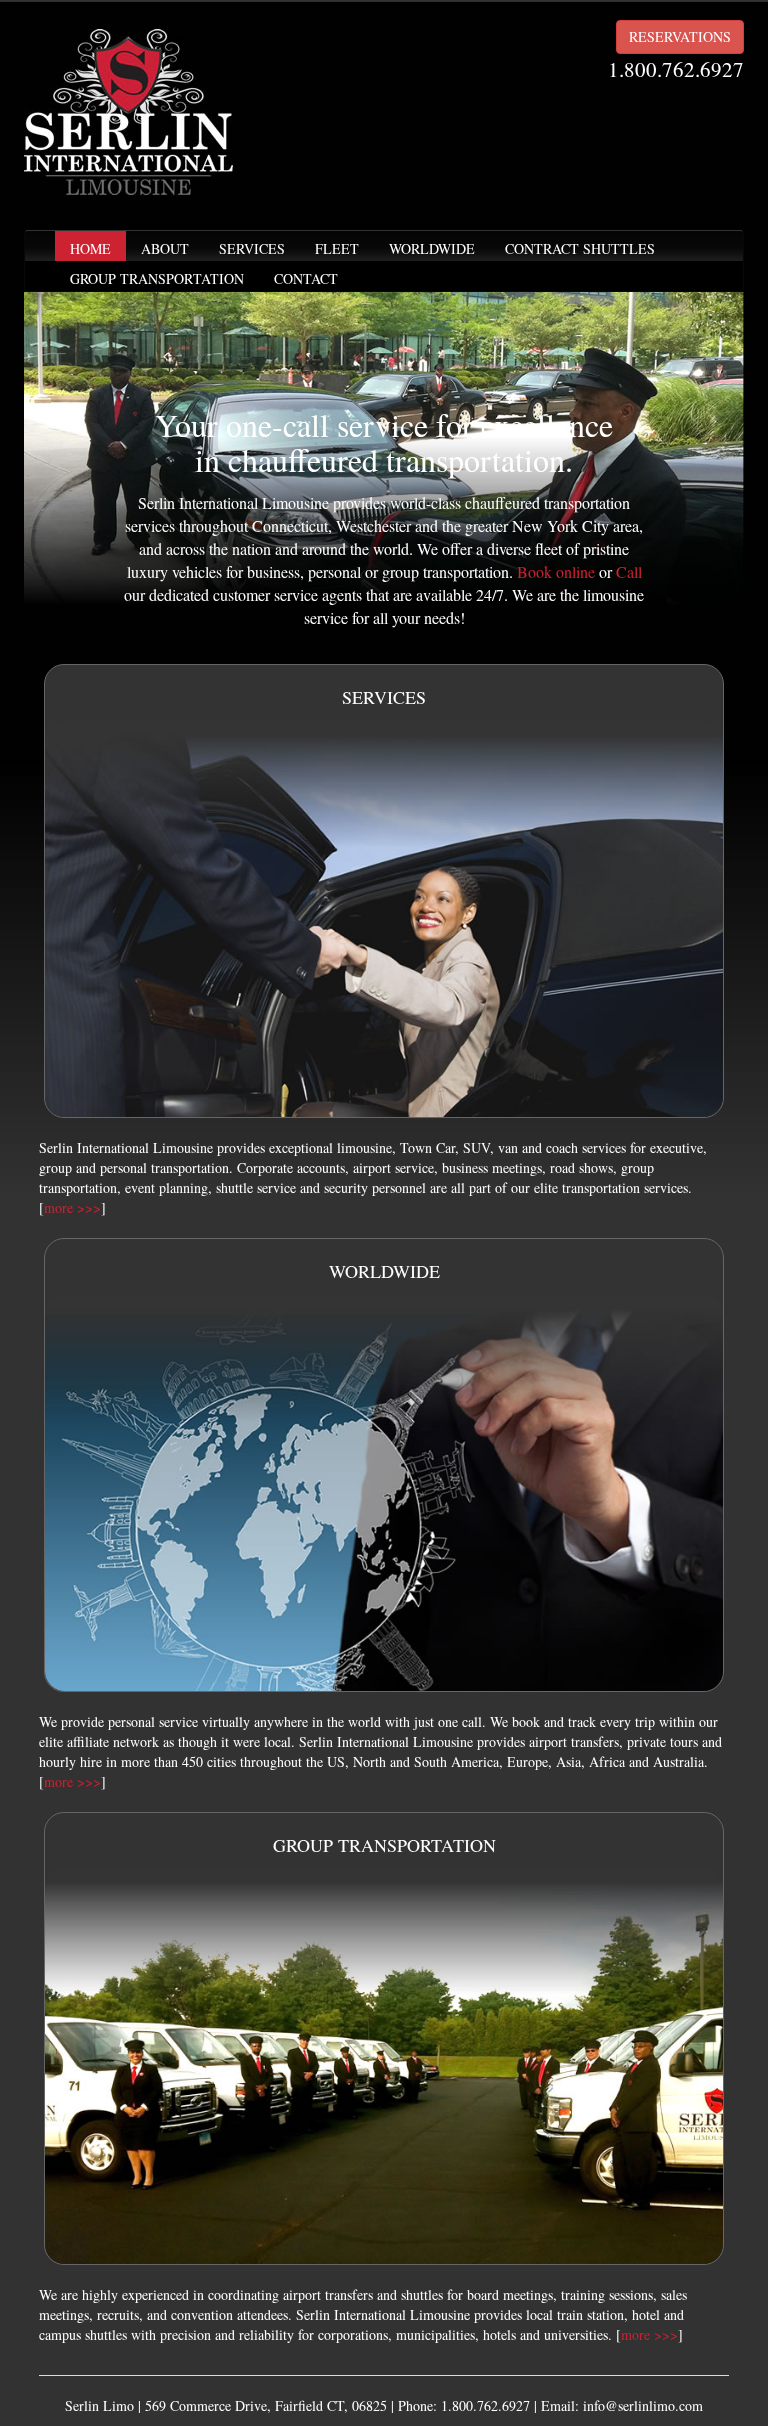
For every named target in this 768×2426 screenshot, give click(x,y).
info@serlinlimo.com (643, 2405)
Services (252, 248)
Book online (556, 571)
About (165, 248)
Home (90, 248)
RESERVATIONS (680, 36)
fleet (337, 248)
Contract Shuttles (580, 248)
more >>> (72, 1207)
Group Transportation (157, 278)
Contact (306, 278)
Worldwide (432, 248)
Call (629, 571)
